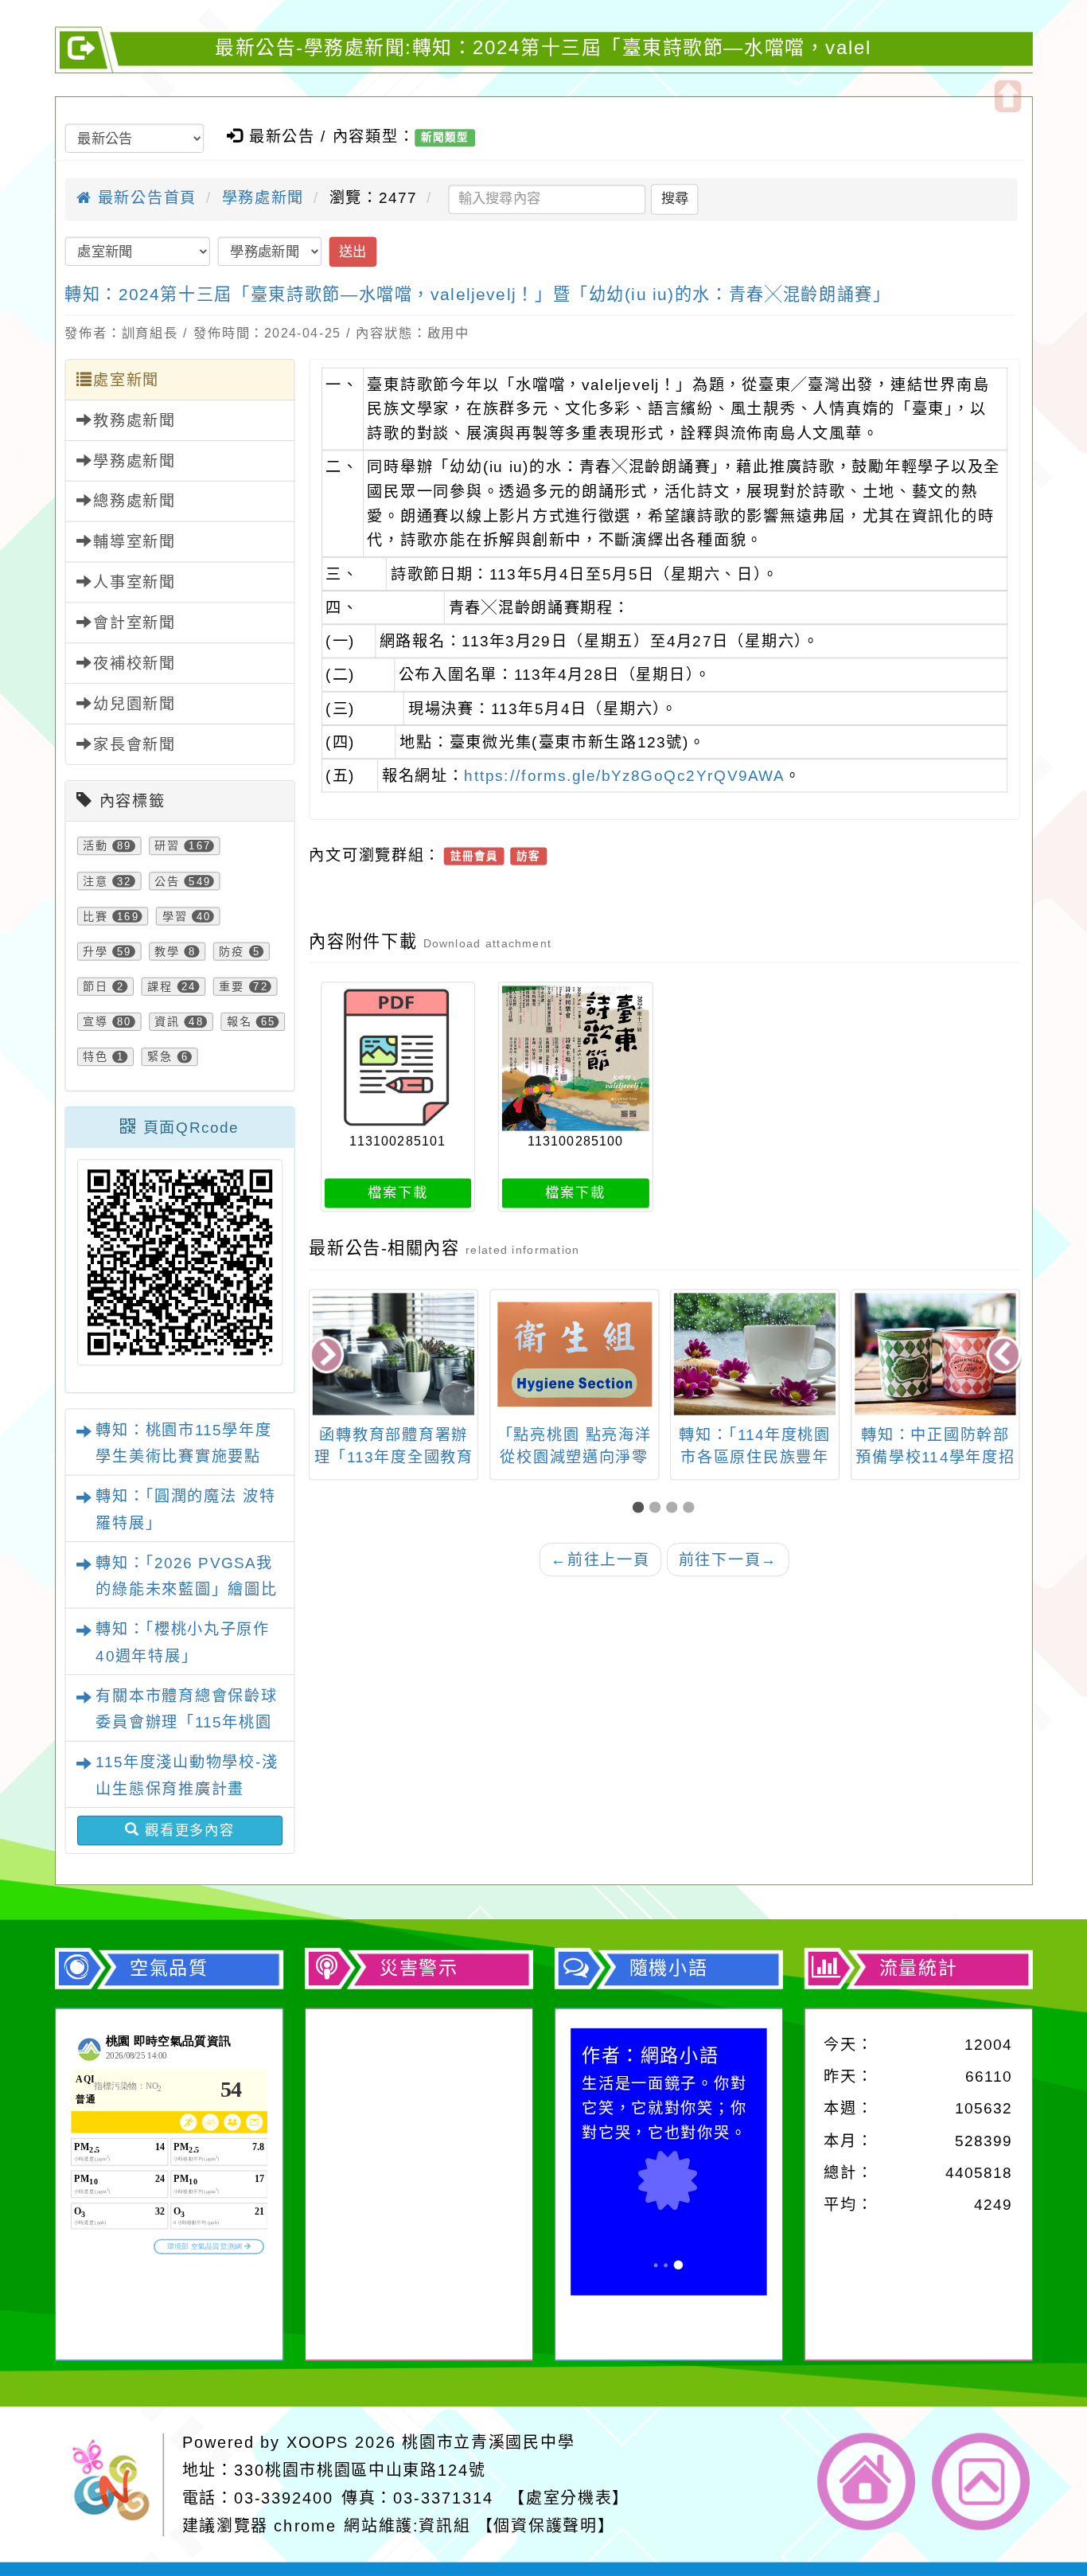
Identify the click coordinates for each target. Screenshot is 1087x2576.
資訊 (167, 1022)
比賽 (95, 916)
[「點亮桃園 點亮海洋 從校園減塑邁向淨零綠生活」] (574, 1354)
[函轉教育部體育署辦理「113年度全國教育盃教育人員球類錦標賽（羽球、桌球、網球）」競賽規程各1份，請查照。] (394, 1354)
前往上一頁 (600, 1559)
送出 (353, 251)
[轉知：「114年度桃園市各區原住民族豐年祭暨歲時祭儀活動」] (755, 1354)
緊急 (160, 1057)
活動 (95, 846)
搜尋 (675, 199)
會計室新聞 (134, 623)
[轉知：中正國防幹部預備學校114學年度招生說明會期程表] (935, 1354)
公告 (167, 881)
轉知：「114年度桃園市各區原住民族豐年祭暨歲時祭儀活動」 (755, 1457)
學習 (175, 916)
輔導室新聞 (134, 542)
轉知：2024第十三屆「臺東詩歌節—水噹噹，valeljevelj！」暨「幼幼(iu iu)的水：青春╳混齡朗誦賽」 (477, 295)
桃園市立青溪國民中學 (488, 2442)
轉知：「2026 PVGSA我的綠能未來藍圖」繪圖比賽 (186, 1589)
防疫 (232, 952)
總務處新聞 (134, 501)
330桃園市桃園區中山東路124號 (360, 2470)
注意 (95, 881)
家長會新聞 (134, 745)
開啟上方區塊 (1007, 96)
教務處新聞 (134, 421)
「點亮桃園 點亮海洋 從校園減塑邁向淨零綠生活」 (575, 1457)
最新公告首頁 (144, 198)
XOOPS (318, 2442)
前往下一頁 (728, 1559)
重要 (232, 987)
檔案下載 (397, 1193)
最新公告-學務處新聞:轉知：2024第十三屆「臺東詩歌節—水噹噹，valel (543, 48)
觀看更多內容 (187, 1830)
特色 (95, 1057)
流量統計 (918, 1969)
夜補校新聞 (134, 664)
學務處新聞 (263, 198)
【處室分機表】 (569, 2498)
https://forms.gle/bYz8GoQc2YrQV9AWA (624, 776)
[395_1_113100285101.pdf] (398, 1058)
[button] (641, 1507)
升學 (95, 952)
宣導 (95, 1022)
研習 (167, 846)
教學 (167, 952)
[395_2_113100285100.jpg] (576, 1058)
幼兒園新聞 (134, 704)
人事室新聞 (134, 582)
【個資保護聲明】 (546, 2526)
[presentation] (328, 1356)
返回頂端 (982, 2482)
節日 (95, 987)
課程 (160, 987)
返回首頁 (867, 2482)
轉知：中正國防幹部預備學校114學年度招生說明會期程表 (935, 1457)
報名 (240, 1022)
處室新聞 (126, 380)
